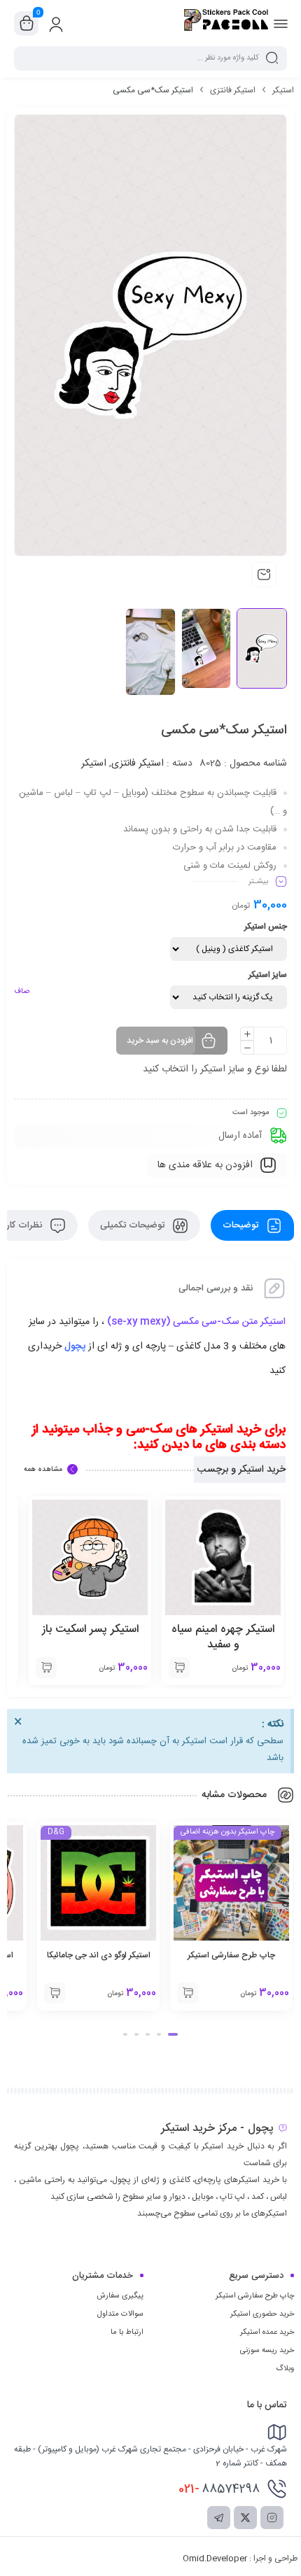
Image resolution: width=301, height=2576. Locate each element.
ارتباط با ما (127, 2332)
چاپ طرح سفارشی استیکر (231, 1955)
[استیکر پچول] (226, 23)
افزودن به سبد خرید (160, 1041)
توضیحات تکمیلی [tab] (134, 1225)
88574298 (219, 2489)
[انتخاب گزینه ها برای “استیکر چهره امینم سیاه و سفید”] (179, 1668)
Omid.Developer (215, 2559)
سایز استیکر (268, 975)
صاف (22, 992)
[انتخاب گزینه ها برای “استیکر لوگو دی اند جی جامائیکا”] (55, 1993)
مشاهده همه (43, 1470)
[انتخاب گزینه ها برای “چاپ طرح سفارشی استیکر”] (188, 1993)
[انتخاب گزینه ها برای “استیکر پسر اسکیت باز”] (46, 1668)
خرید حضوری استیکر (262, 2314)
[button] (173, 2034)
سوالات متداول (120, 2314)
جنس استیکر (266, 927)
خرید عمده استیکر (267, 2332)
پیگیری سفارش (120, 2296)
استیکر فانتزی (233, 90)
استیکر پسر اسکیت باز (90, 1630)
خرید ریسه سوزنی (267, 2351)
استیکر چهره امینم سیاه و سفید (223, 1637)
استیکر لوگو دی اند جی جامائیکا (99, 1955)
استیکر (283, 90)
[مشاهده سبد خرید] (27, 24)
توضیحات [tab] (242, 1225)
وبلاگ (285, 2369)
